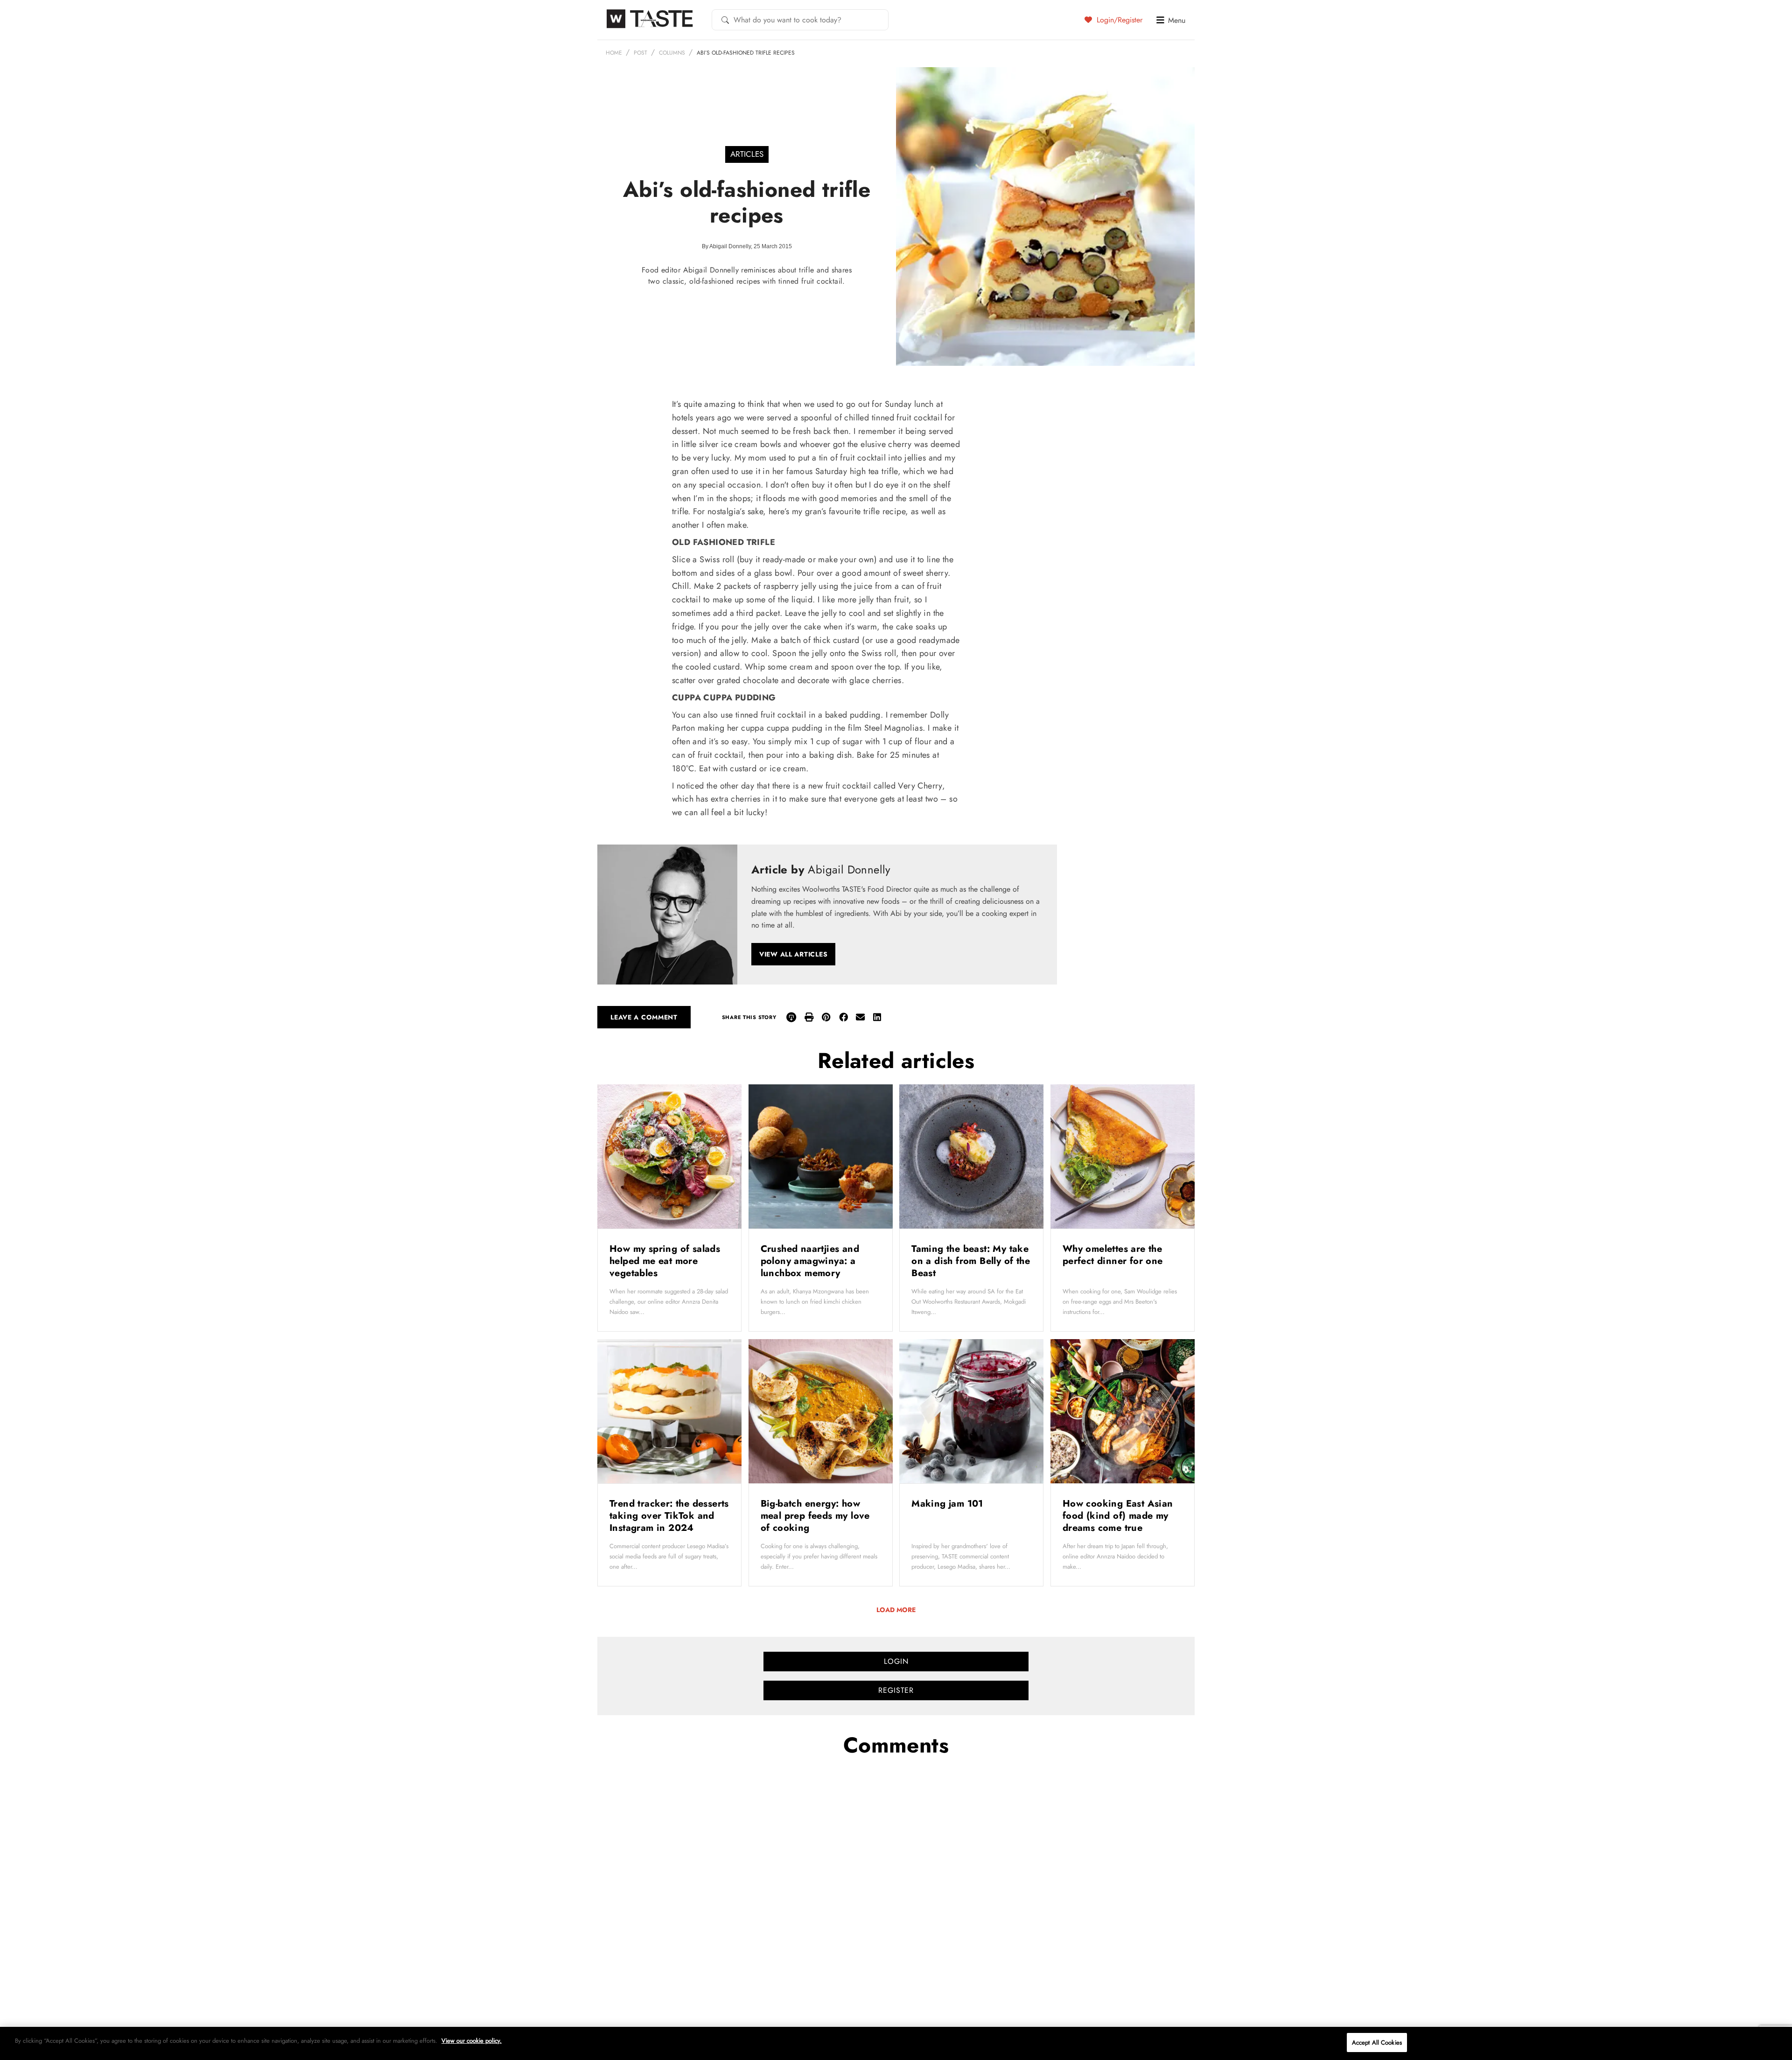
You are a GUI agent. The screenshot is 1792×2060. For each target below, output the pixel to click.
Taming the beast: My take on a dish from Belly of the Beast (971, 1261)
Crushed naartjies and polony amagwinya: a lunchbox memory (810, 1261)
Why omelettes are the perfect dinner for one (1114, 1255)
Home (614, 53)
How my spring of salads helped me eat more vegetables (665, 1261)
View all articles (793, 954)
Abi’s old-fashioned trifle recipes (746, 53)
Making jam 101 (949, 1504)
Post (640, 53)
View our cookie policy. (472, 2041)
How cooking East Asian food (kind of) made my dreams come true (1118, 1516)
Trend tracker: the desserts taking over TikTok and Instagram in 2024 (669, 1516)
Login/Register (1118, 20)
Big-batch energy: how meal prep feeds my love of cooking (815, 1516)
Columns (672, 53)
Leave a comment (644, 1017)
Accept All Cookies (1377, 2043)
